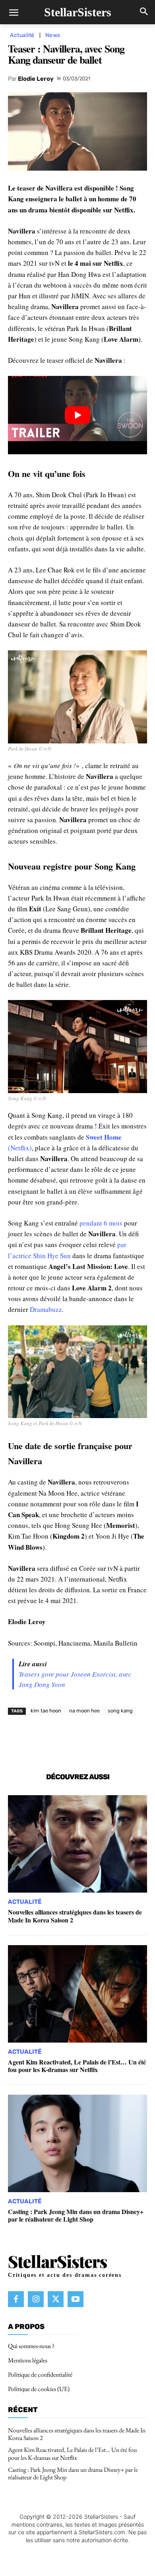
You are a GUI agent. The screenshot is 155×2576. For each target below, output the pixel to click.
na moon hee (84, 1711)
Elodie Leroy (36, 79)
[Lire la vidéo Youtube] (77, 415)
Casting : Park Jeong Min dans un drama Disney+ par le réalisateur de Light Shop (76, 2215)
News (53, 35)
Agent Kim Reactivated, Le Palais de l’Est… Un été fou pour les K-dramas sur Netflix (77, 2066)
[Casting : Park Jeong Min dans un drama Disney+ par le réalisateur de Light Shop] (77, 2143)
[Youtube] (76, 2299)
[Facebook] (41, 1739)
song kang (120, 1711)
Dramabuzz (46, 1309)
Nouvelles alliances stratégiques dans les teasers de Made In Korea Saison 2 (75, 1916)
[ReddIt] (114, 1739)
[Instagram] (36, 2299)
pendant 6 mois (101, 1223)
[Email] (132, 1739)
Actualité (22, 35)
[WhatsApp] (77, 1739)
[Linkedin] (96, 1739)
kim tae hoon (46, 1711)
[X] (59, 1739)
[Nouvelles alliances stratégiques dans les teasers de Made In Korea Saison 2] (77, 1844)
